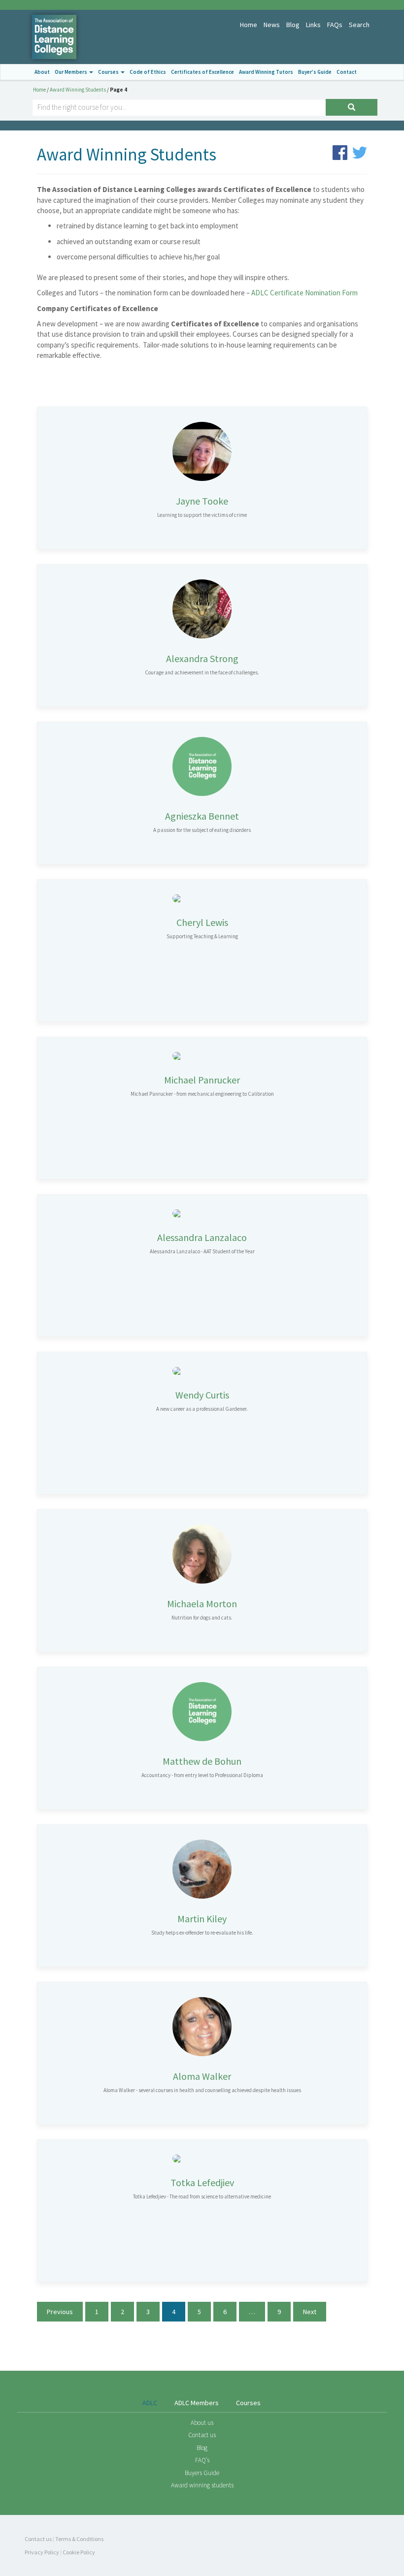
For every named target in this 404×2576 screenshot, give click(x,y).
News (272, 25)
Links (313, 25)
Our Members (71, 72)
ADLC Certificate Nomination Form (304, 293)
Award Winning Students (78, 90)
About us (202, 2423)
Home (249, 25)
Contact (347, 72)
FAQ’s (202, 2460)
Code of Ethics (148, 72)
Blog (293, 25)
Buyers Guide (202, 2473)
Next (310, 2312)
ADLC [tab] (150, 2403)
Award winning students (202, 2485)
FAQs (335, 25)
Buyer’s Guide (315, 72)
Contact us (202, 2435)
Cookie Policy (79, 2552)
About (42, 72)
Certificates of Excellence (202, 72)
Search (359, 25)
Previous (60, 2312)
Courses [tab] (248, 2403)
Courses (109, 72)
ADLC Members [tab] (197, 2403)
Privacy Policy (42, 2552)
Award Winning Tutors (266, 72)
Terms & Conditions (79, 2539)
